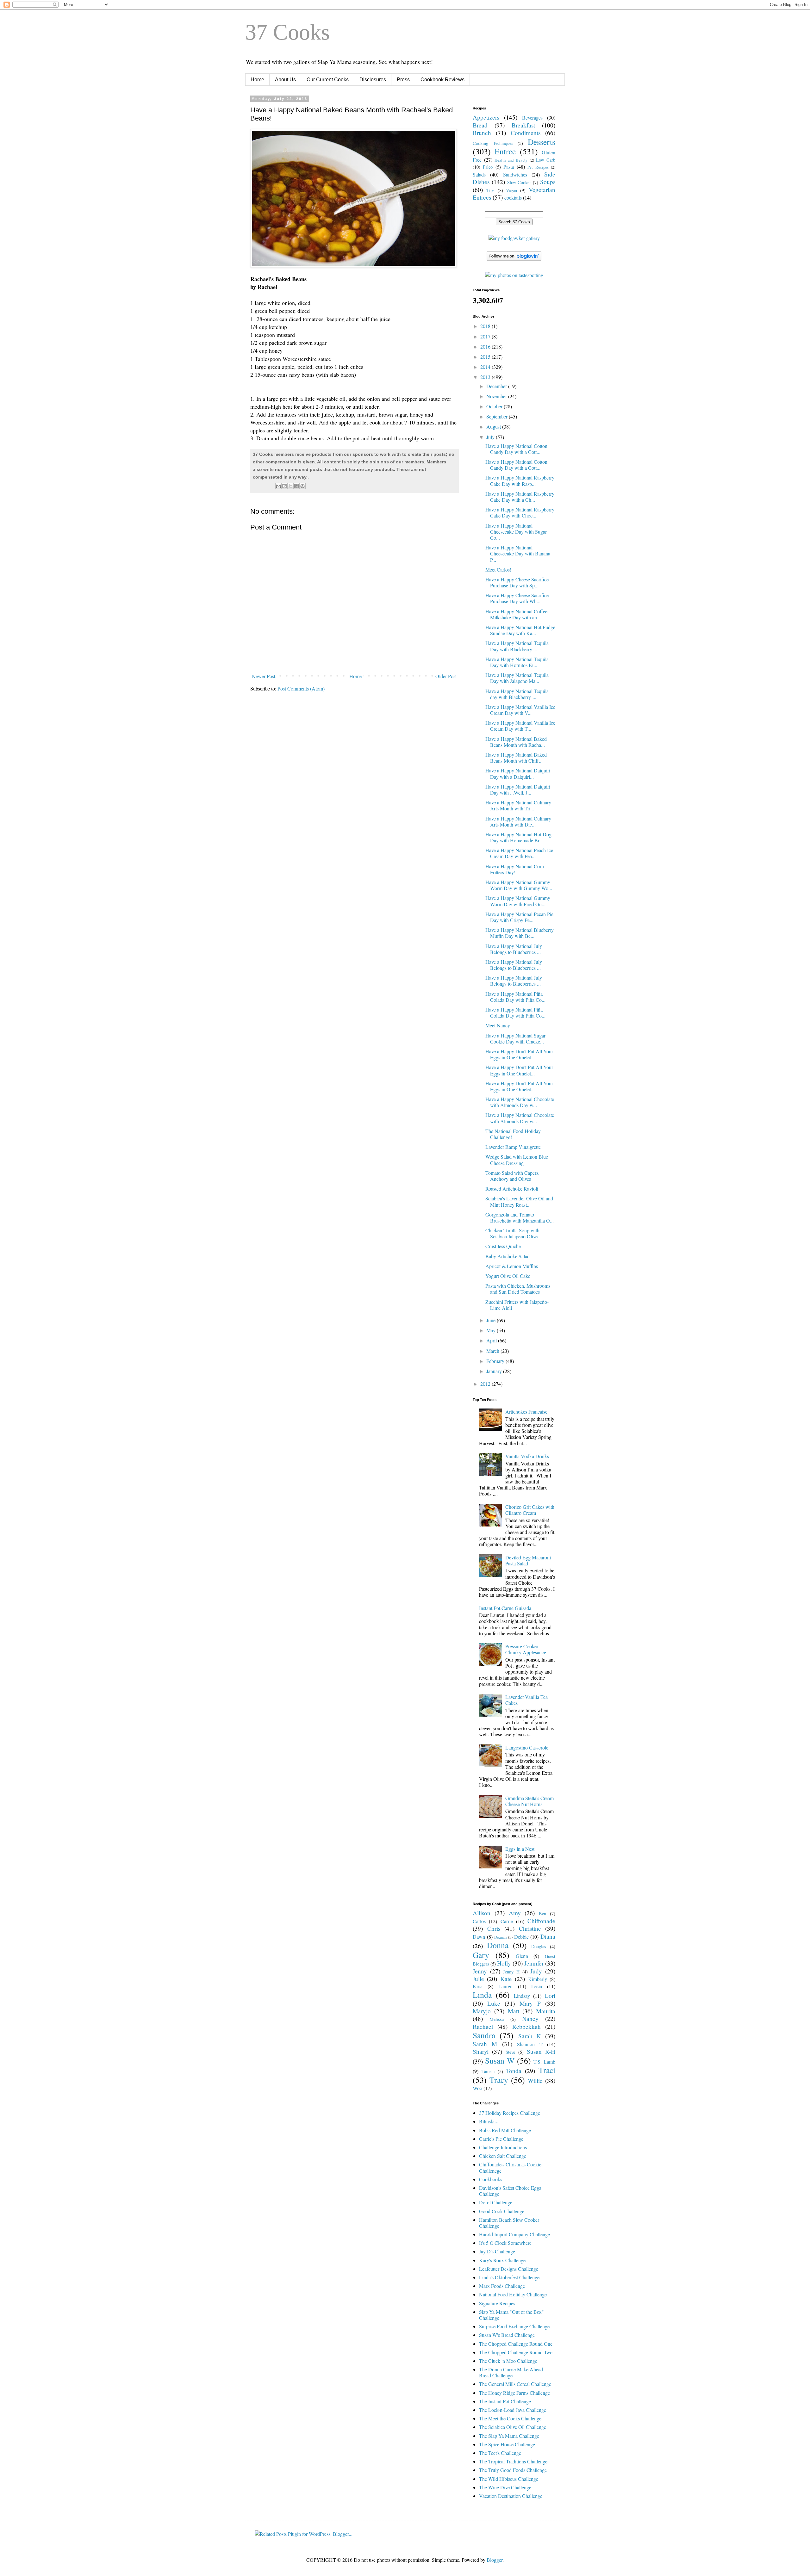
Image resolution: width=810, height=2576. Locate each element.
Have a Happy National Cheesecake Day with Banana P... (518, 553)
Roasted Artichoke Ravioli (512, 1189)
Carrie (507, 1921)
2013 (486, 377)
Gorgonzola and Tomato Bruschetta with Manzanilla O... (520, 1217)
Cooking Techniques (493, 143)
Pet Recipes (538, 167)
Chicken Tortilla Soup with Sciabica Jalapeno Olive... (513, 1233)
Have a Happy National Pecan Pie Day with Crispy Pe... (519, 917)
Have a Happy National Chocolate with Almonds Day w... (520, 1102)
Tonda (514, 2071)
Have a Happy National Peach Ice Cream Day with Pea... (519, 853)
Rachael (483, 2026)
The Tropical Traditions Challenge (513, 2461)
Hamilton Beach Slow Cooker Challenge (509, 2223)
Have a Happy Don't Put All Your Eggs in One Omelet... (519, 1054)
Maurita (546, 2011)
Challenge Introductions (503, 2147)
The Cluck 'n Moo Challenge (508, 2361)
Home (257, 80)
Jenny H (511, 1972)
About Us (285, 80)
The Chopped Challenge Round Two (516, 2352)
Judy (536, 1971)
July (491, 437)
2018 (486, 326)
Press (403, 80)
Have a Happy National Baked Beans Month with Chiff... (516, 758)
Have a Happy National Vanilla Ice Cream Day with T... (520, 726)
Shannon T (530, 2044)
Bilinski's (488, 2121)
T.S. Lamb (544, 2062)
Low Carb (546, 160)
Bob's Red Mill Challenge (505, 2130)
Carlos (479, 1921)
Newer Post (264, 676)
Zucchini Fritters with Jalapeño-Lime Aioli (517, 1305)
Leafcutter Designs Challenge (509, 2269)
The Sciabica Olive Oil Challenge (513, 2427)
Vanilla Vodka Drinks (527, 1456)
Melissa (497, 2019)
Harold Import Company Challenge (514, 2234)
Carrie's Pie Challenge (501, 2139)
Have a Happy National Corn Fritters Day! (515, 869)
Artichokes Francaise (526, 1412)
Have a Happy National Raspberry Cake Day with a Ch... (520, 497)
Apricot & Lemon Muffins (512, 1266)
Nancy (530, 2019)
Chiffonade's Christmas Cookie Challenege (510, 2167)
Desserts (542, 142)
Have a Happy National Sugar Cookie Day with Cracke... (515, 1038)
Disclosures (373, 80)
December (497, 386)
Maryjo (482, 2011)
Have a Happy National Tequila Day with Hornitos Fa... (517, 662)
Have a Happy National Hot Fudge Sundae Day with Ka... (520, 630)
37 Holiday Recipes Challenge (510, 2113)
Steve (510, 2052)
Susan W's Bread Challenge (507, 2335)
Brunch (482, 133)
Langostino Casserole (527, 1747)
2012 (486, 1384)
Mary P (530, 2003)
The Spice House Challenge (507, 2444)
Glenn (522, 1956)
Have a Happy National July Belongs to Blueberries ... (514, 949)
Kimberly (538, 1979)
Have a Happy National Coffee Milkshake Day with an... (516, 614)
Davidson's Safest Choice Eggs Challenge (510, 2191)
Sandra (484, 2035)
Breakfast (523, 125)
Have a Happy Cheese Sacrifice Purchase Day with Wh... (517, 598)
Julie (478, 1979)
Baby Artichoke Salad (508, 1256)
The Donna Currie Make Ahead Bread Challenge (511, 2372)
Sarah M (485, 2044)
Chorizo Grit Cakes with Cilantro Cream (530, 1510)
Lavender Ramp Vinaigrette (513, 1147)
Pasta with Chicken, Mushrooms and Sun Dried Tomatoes (518, 1289)
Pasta (509, 167)
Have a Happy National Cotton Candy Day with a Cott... (516, 449)
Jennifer (534, 1963)
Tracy (499, 2080)
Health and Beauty (511, 160)
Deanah (500, 1937)
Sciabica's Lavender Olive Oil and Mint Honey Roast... (519, 1201)
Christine (530, 1928)
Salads (479, 174)
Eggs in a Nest (520, 1849)
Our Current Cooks (328, 80)
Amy (515, 1913)
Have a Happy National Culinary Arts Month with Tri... (518, 805)
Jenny (480, 1971)
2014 (486, 367)
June (492, 1320)
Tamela (488, 2071)
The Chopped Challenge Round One (516, 2344)
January (495, 1371)
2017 (486, 336)
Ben (542, 1913)
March (493, 1351)
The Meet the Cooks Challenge (510, 2418)
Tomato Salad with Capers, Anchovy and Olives (512, 1176)
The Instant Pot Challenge (505, 2401)
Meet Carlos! (498, 570)
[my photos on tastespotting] (514, 275)
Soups (548, 182)
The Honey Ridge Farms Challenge (514, 2393)
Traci (547, 2070)
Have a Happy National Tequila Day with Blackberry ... (517, 646)
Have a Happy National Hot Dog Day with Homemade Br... (518, 837)
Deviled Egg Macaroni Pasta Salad (528, 1560)
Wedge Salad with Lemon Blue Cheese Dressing (517, 1160)
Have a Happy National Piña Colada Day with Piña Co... (515, 997)
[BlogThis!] (284, 486)
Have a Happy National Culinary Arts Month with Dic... (518, 821)
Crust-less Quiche (503, 1246)
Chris (494, 1928)
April (492, 1340)
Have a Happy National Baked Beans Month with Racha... (516, 742)
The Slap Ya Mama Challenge (509, 2436)
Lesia (537, 1986)
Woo (477, 2088)
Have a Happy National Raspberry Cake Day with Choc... (520, 512)
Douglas (539, 1946)
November (497, 396)
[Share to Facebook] (296, 486)
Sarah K (530, 2036)
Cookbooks (491, 2179)
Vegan (511, 190)
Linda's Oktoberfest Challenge (509, 2277)
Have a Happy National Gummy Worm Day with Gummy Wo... (519, 885)
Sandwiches (515, 174)
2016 (486, 347)
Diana (548, 1936)
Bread (480, 125)
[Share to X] (290, 486)
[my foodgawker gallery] (514, 238)
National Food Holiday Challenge (513, 2294)
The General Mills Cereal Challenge (515, 2384)
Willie (535, 2081)
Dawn (479, 1937)
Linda (482, 1995)
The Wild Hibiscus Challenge (509, 2479)
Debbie (521, 1937)
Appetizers (486, 117)
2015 (486, 357)
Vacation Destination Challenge (511, 2496)
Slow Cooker (519, 182)
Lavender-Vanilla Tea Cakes (526, 1700)
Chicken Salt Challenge (503, 2156)
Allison (482, 1913)
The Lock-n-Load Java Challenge (513, 2410)
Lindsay (522, 1996)
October (495, 406)
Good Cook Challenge (502, 2211)
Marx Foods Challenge (502, 2286)
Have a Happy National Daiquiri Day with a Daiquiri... (518, 773)
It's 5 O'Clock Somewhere (505, 2243)
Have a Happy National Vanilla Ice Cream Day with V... (520, 710)
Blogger (495, 2560)
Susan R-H (541, 2051)
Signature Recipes (497, 2303)
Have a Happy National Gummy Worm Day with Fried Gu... (518, 901)
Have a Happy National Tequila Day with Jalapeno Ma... (517, 678)
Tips (490, 190)
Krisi (478, 1986)
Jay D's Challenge (497, 2251)
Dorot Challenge (496, 2202)
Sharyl (481, 2051)
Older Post (446, 676)
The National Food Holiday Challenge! (513, 1134)
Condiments (526, 133)
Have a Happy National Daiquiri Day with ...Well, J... (518, 790)
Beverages (532, 118)
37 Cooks (287, 32)
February (496, 1361)
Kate (506, 1979)
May (492, 1330)
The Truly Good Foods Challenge (513, 2470)
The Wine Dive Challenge (505, 2487)
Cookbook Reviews (442, 80)
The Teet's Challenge (500, 2453)
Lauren (505, 1986)
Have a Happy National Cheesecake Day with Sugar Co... (516, 532)
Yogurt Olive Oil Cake (508, 1276)
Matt (514, 2011)
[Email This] (278, 486)
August (494, 427)
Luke (494, 2003)
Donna (498, 1945)
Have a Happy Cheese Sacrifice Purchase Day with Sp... (517, 582)
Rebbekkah (526, 2026)
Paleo (488, 167)
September (498, 416)
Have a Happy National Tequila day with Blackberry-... (517, 694)
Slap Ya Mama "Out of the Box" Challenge (511, 2315)
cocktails (513, 198)
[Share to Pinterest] (302, 486)
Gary (481, 1955)
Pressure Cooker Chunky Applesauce (526, 1649)
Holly (504, 1963)
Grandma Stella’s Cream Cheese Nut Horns (530, 1801)
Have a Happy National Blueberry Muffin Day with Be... (520, 933)
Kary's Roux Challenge (502, 2260)
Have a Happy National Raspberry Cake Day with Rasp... (520, 480)
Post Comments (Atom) (301, 688)
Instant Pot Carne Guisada (505, 1608)
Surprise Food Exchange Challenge (514, 2326)
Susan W (500, 2060)
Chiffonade (541, 1921)
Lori (550, 1995)
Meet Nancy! (498, 1025)
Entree (505, 151)
